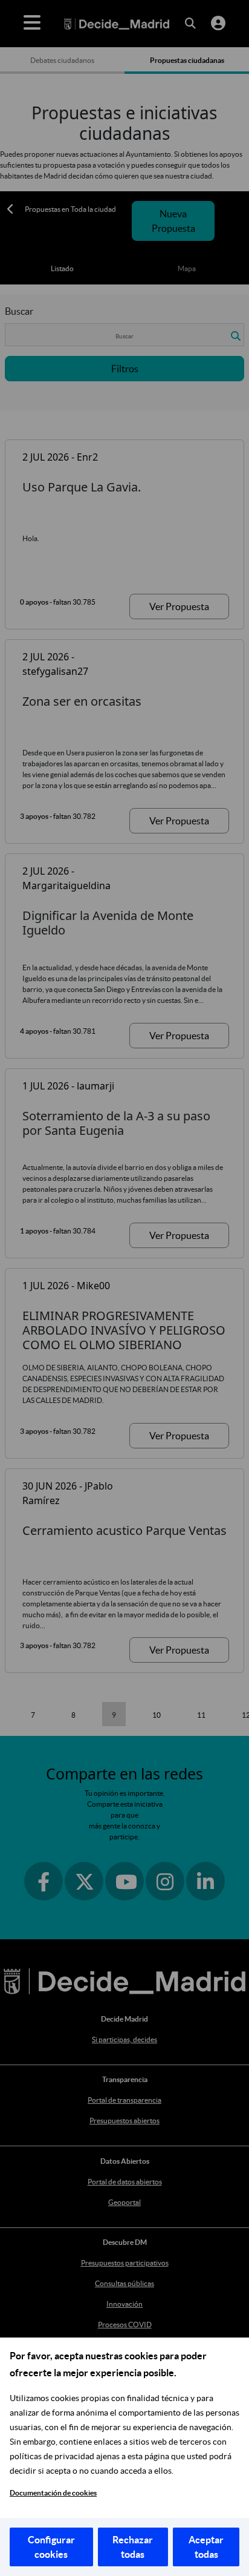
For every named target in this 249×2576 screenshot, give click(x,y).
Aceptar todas (206, 2547)
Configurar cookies (51, 2547)
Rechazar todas (133, 2547)
